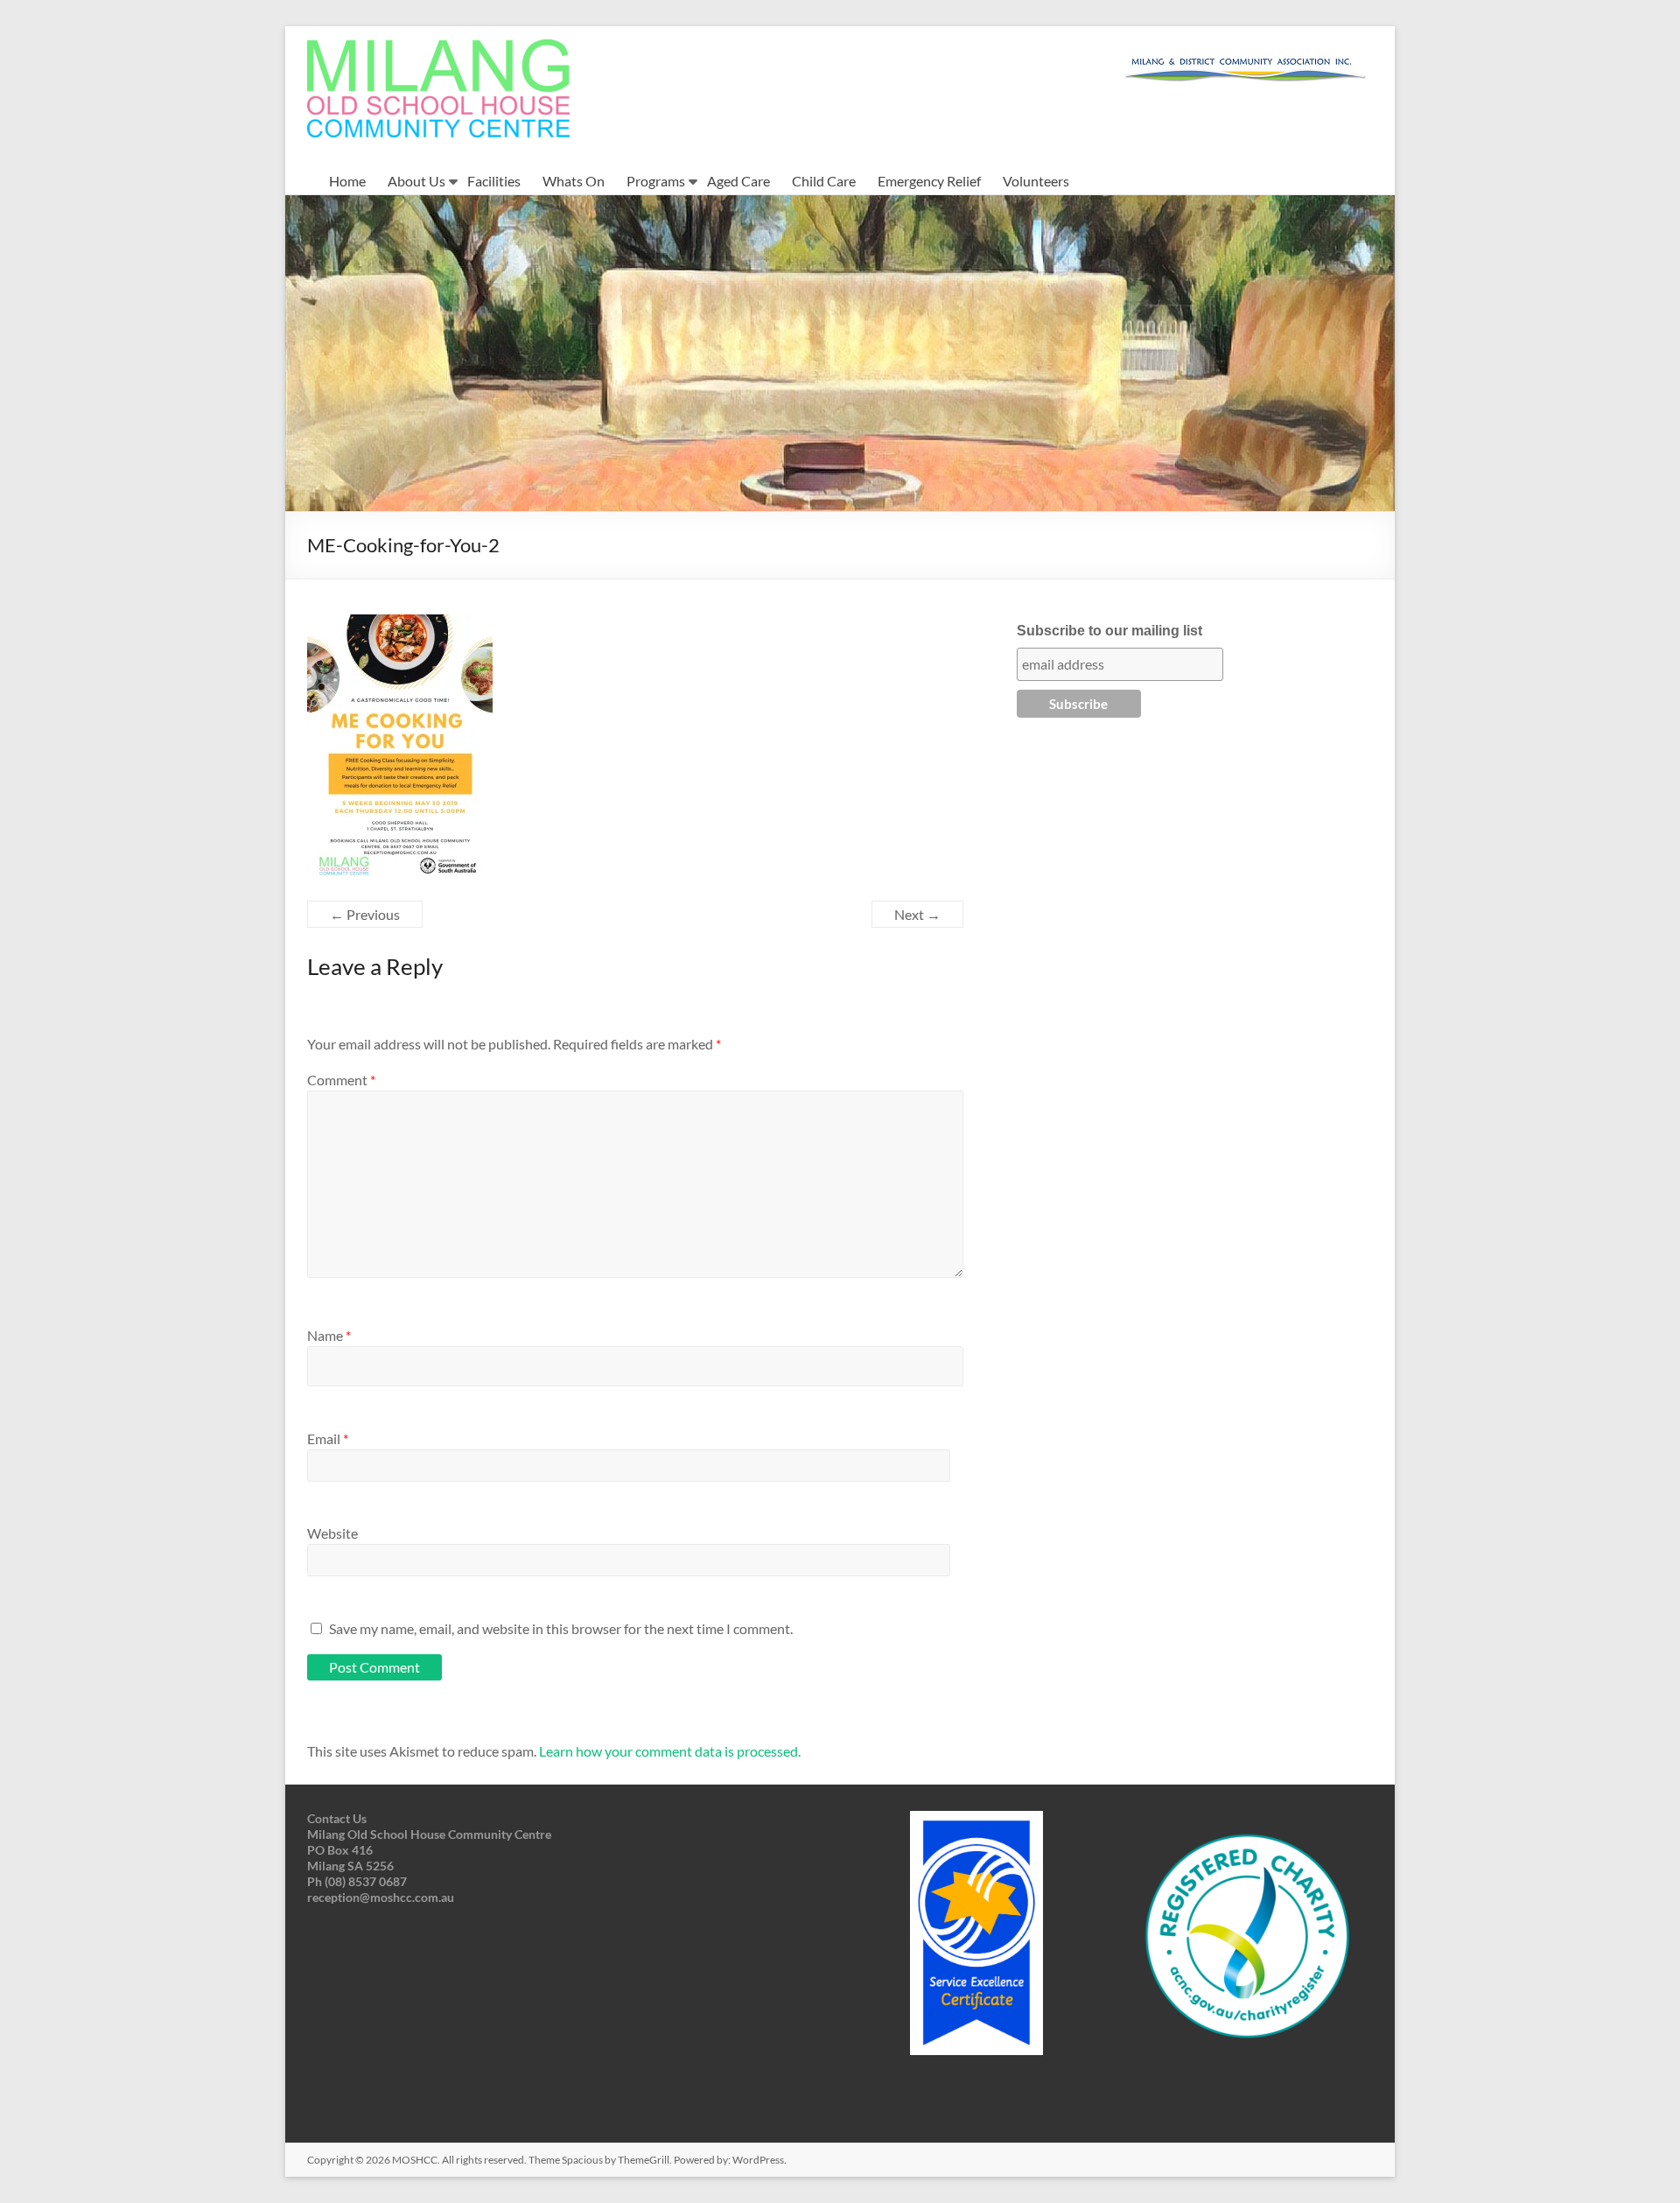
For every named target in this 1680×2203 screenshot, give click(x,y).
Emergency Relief (929, 181)
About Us (416, 181)
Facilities (494, 181)
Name (329, 1335)
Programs (656, 181)
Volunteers (1036, 181)
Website (332, 1533)
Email (328, 1438)
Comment (341, 1080)
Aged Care (738, 181)
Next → (917, 914)
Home (347, 181)
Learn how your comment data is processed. (670, 1751)
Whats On (574, 181)
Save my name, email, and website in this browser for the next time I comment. (561, 1628)
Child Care (824, 181)
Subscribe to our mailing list (1109, 631)
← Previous (365, 914)
